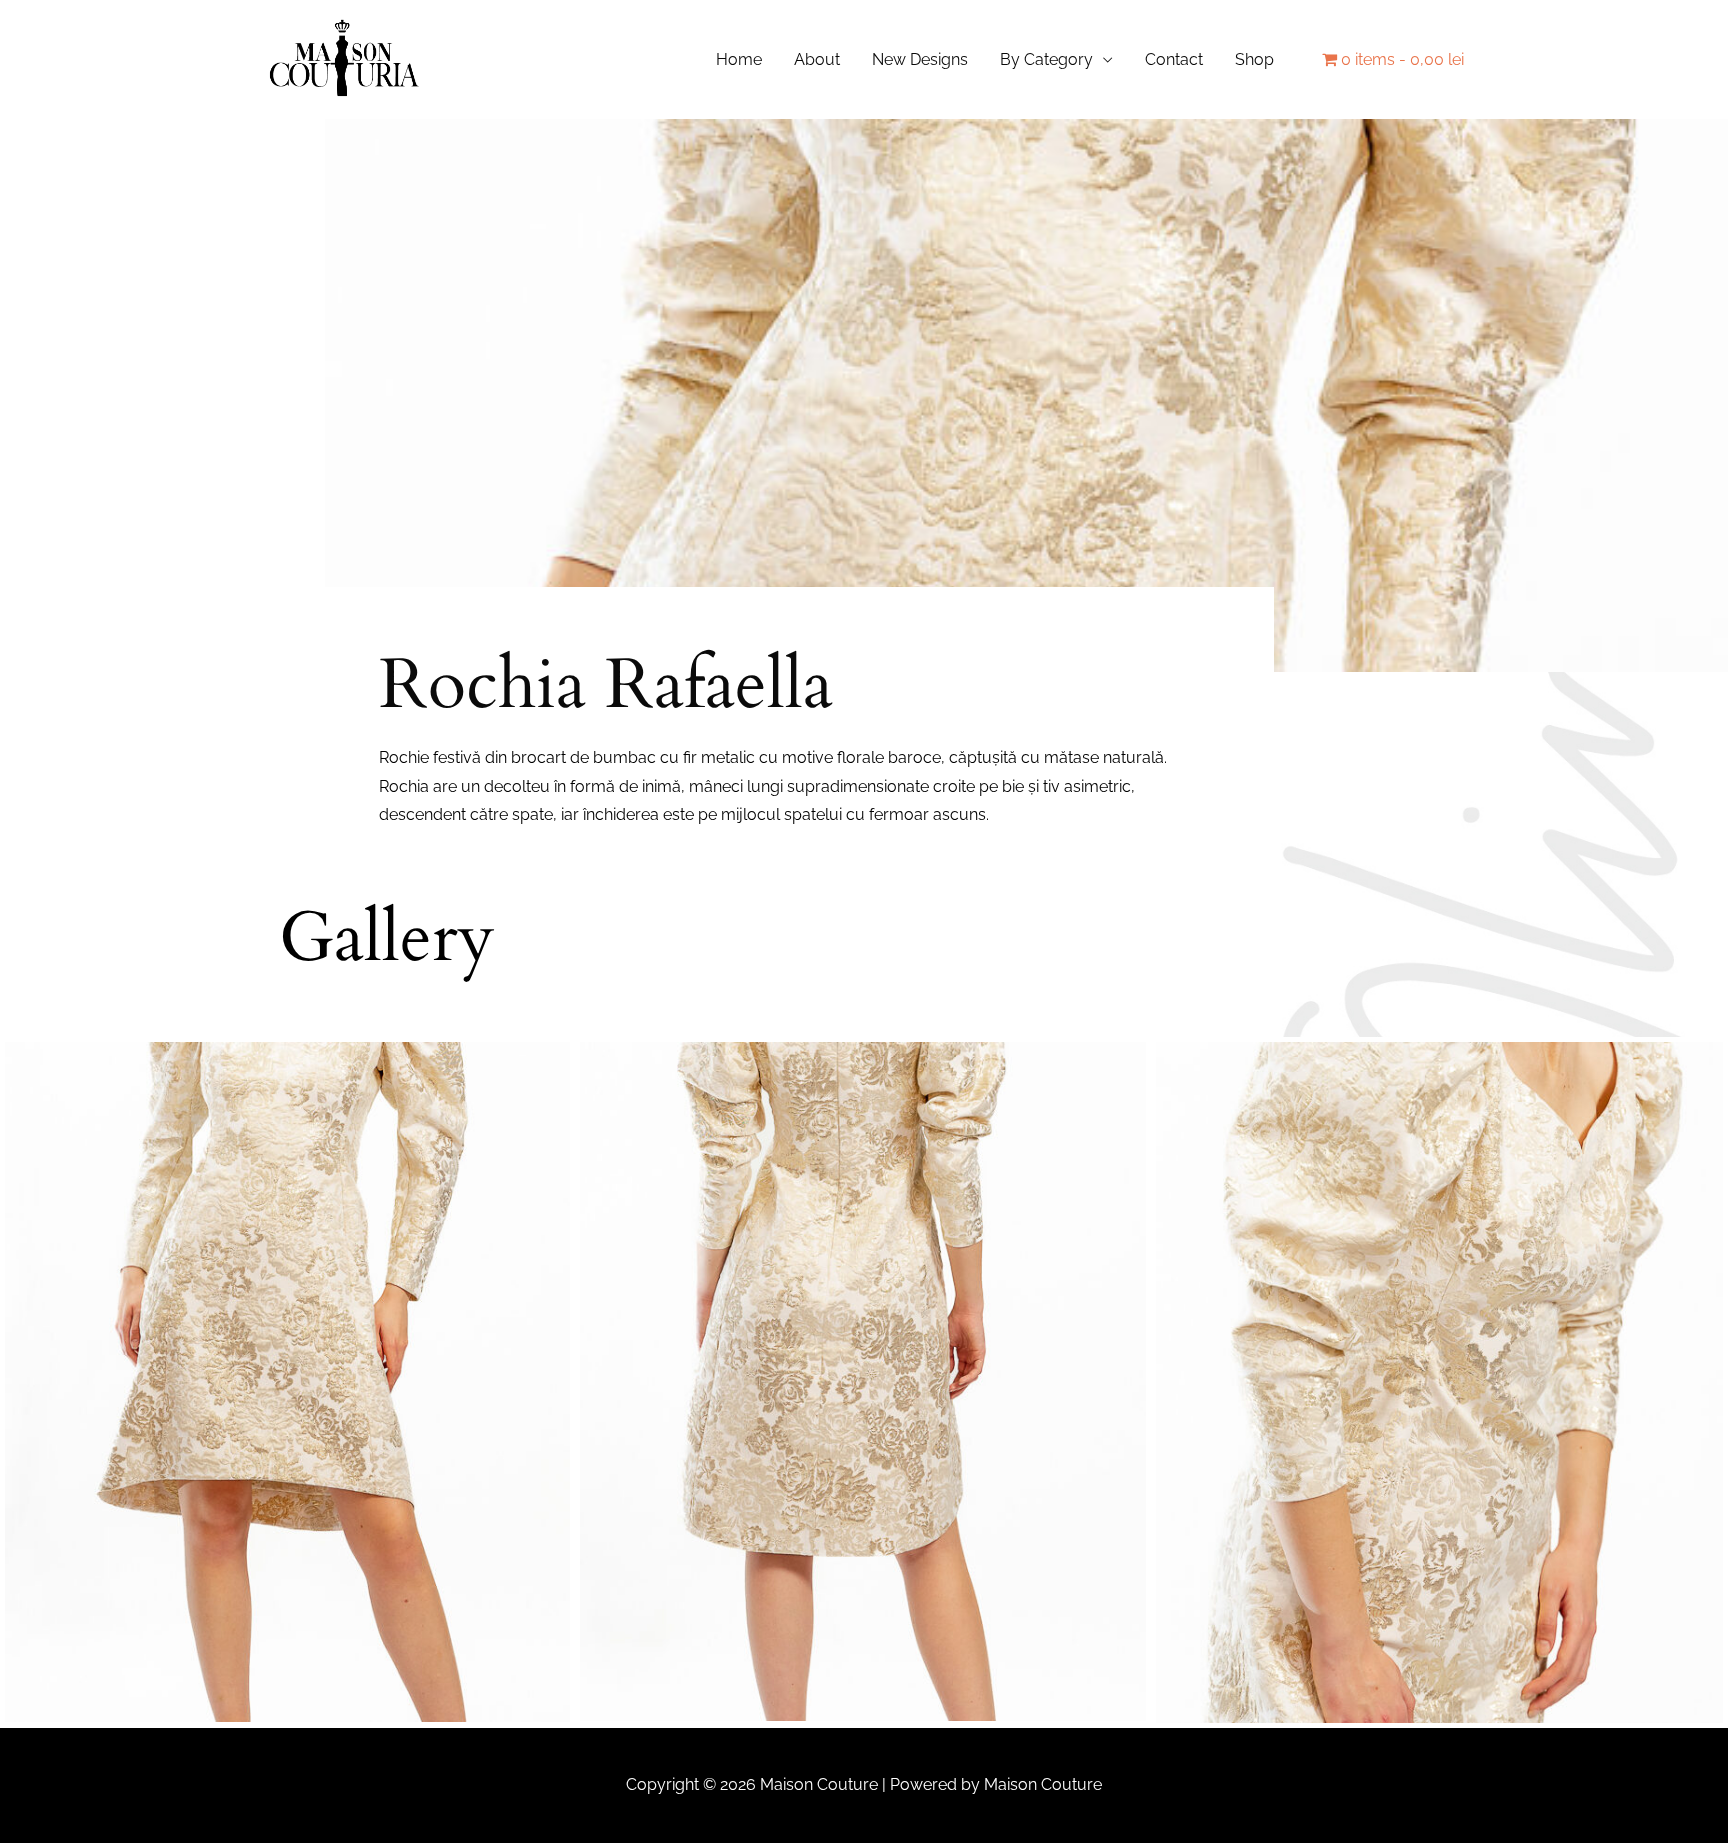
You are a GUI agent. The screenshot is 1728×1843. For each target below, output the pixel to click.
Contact (1174, 59)
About (817, 59)
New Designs (920, 59)
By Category (1046, 59)
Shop (1254, 59)
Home (739, 59)
